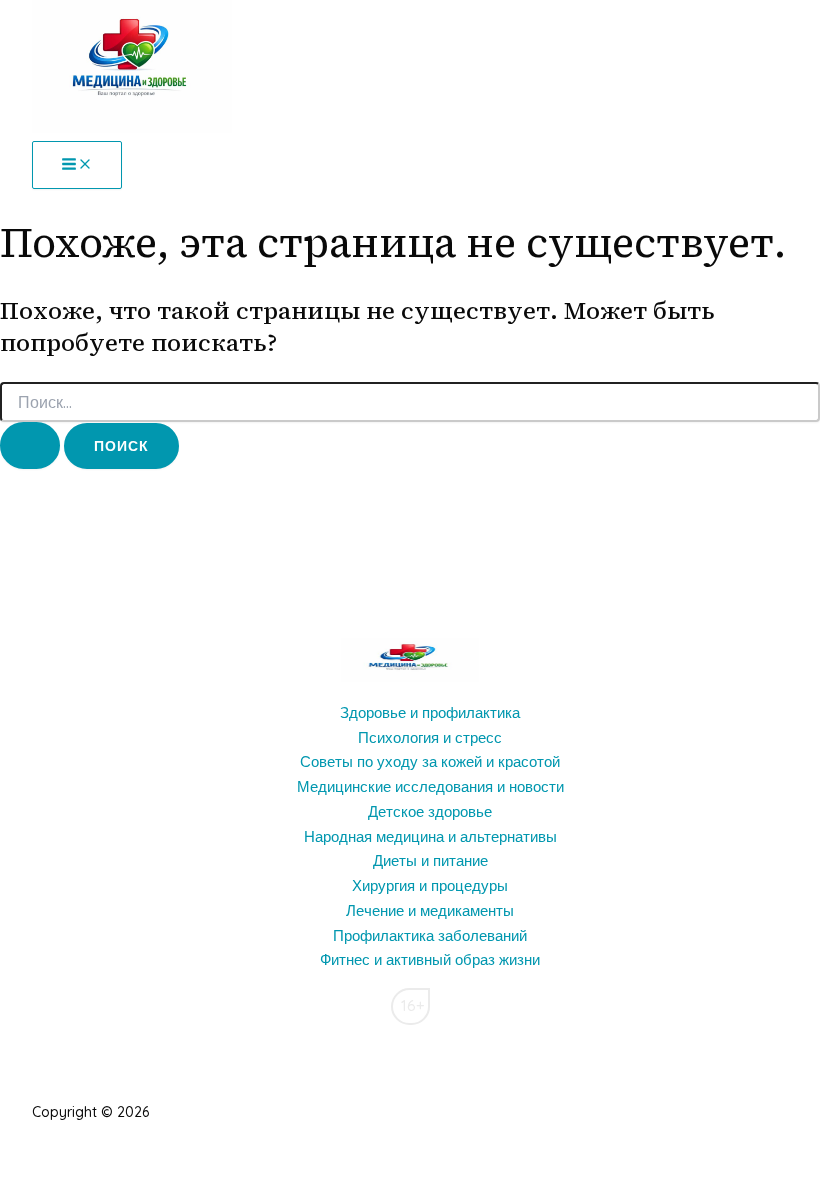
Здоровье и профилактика (430, 712)
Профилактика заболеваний (430, 935)
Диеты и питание (430, 860)
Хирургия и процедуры (430, 885)
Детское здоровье (430, 811)
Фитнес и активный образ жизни (430, 959)
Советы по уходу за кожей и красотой (430, 761)
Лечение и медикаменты (430, 910)
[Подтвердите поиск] (30, 445)
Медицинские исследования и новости (430, 786)
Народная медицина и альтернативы (430, 836)
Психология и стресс (430, 737)
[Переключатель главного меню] (77, 165)
